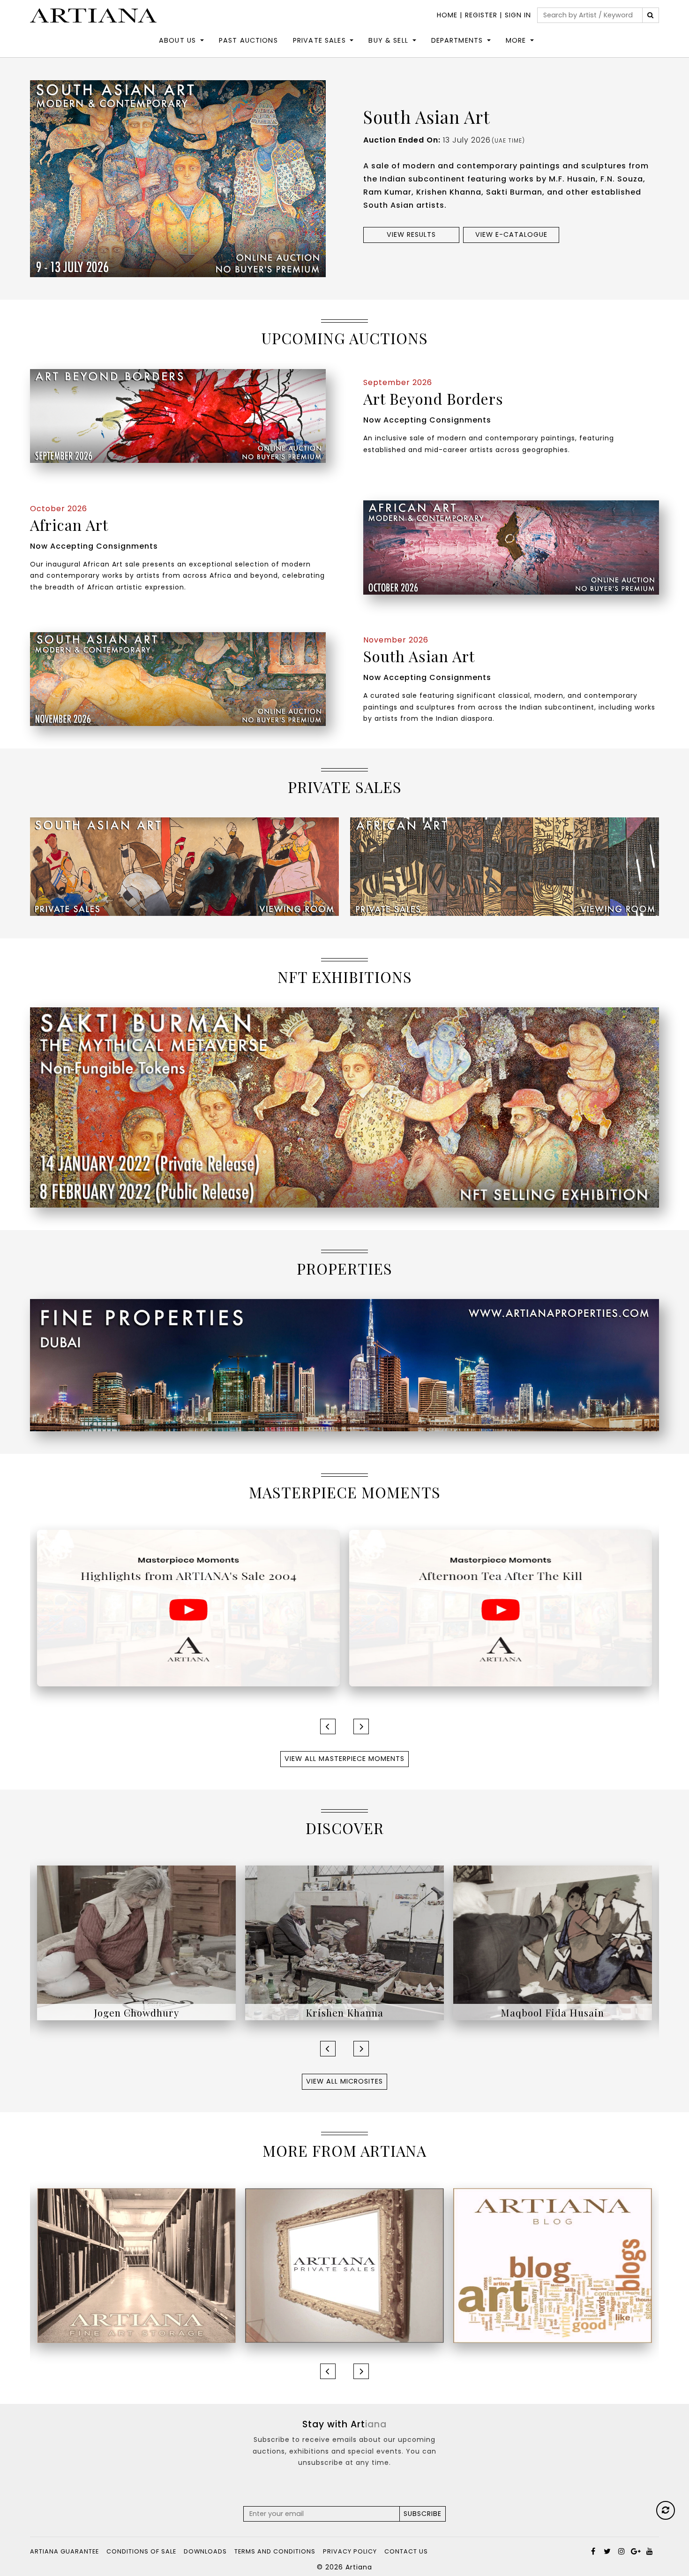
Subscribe (423, 2514)
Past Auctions (248, 40)
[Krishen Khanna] (136, 1942)
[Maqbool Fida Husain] (344, 1942)
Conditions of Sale (141, 2551)
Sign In (518, 15)
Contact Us (406, 2551)
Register (481, 15)
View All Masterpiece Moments (344, 1759)
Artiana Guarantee (64, 2551)
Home (447, 15)
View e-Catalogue (511, 234)
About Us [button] (177, 40)
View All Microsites (344, 2081)
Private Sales (319, 40)
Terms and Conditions (275, 2551)
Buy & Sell (388, 40)
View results (411, 234)
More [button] (516, 40)
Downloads (205, 2551)
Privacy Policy (350, 2551)
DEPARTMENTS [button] (457, 40)
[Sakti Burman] (553, 1942)
